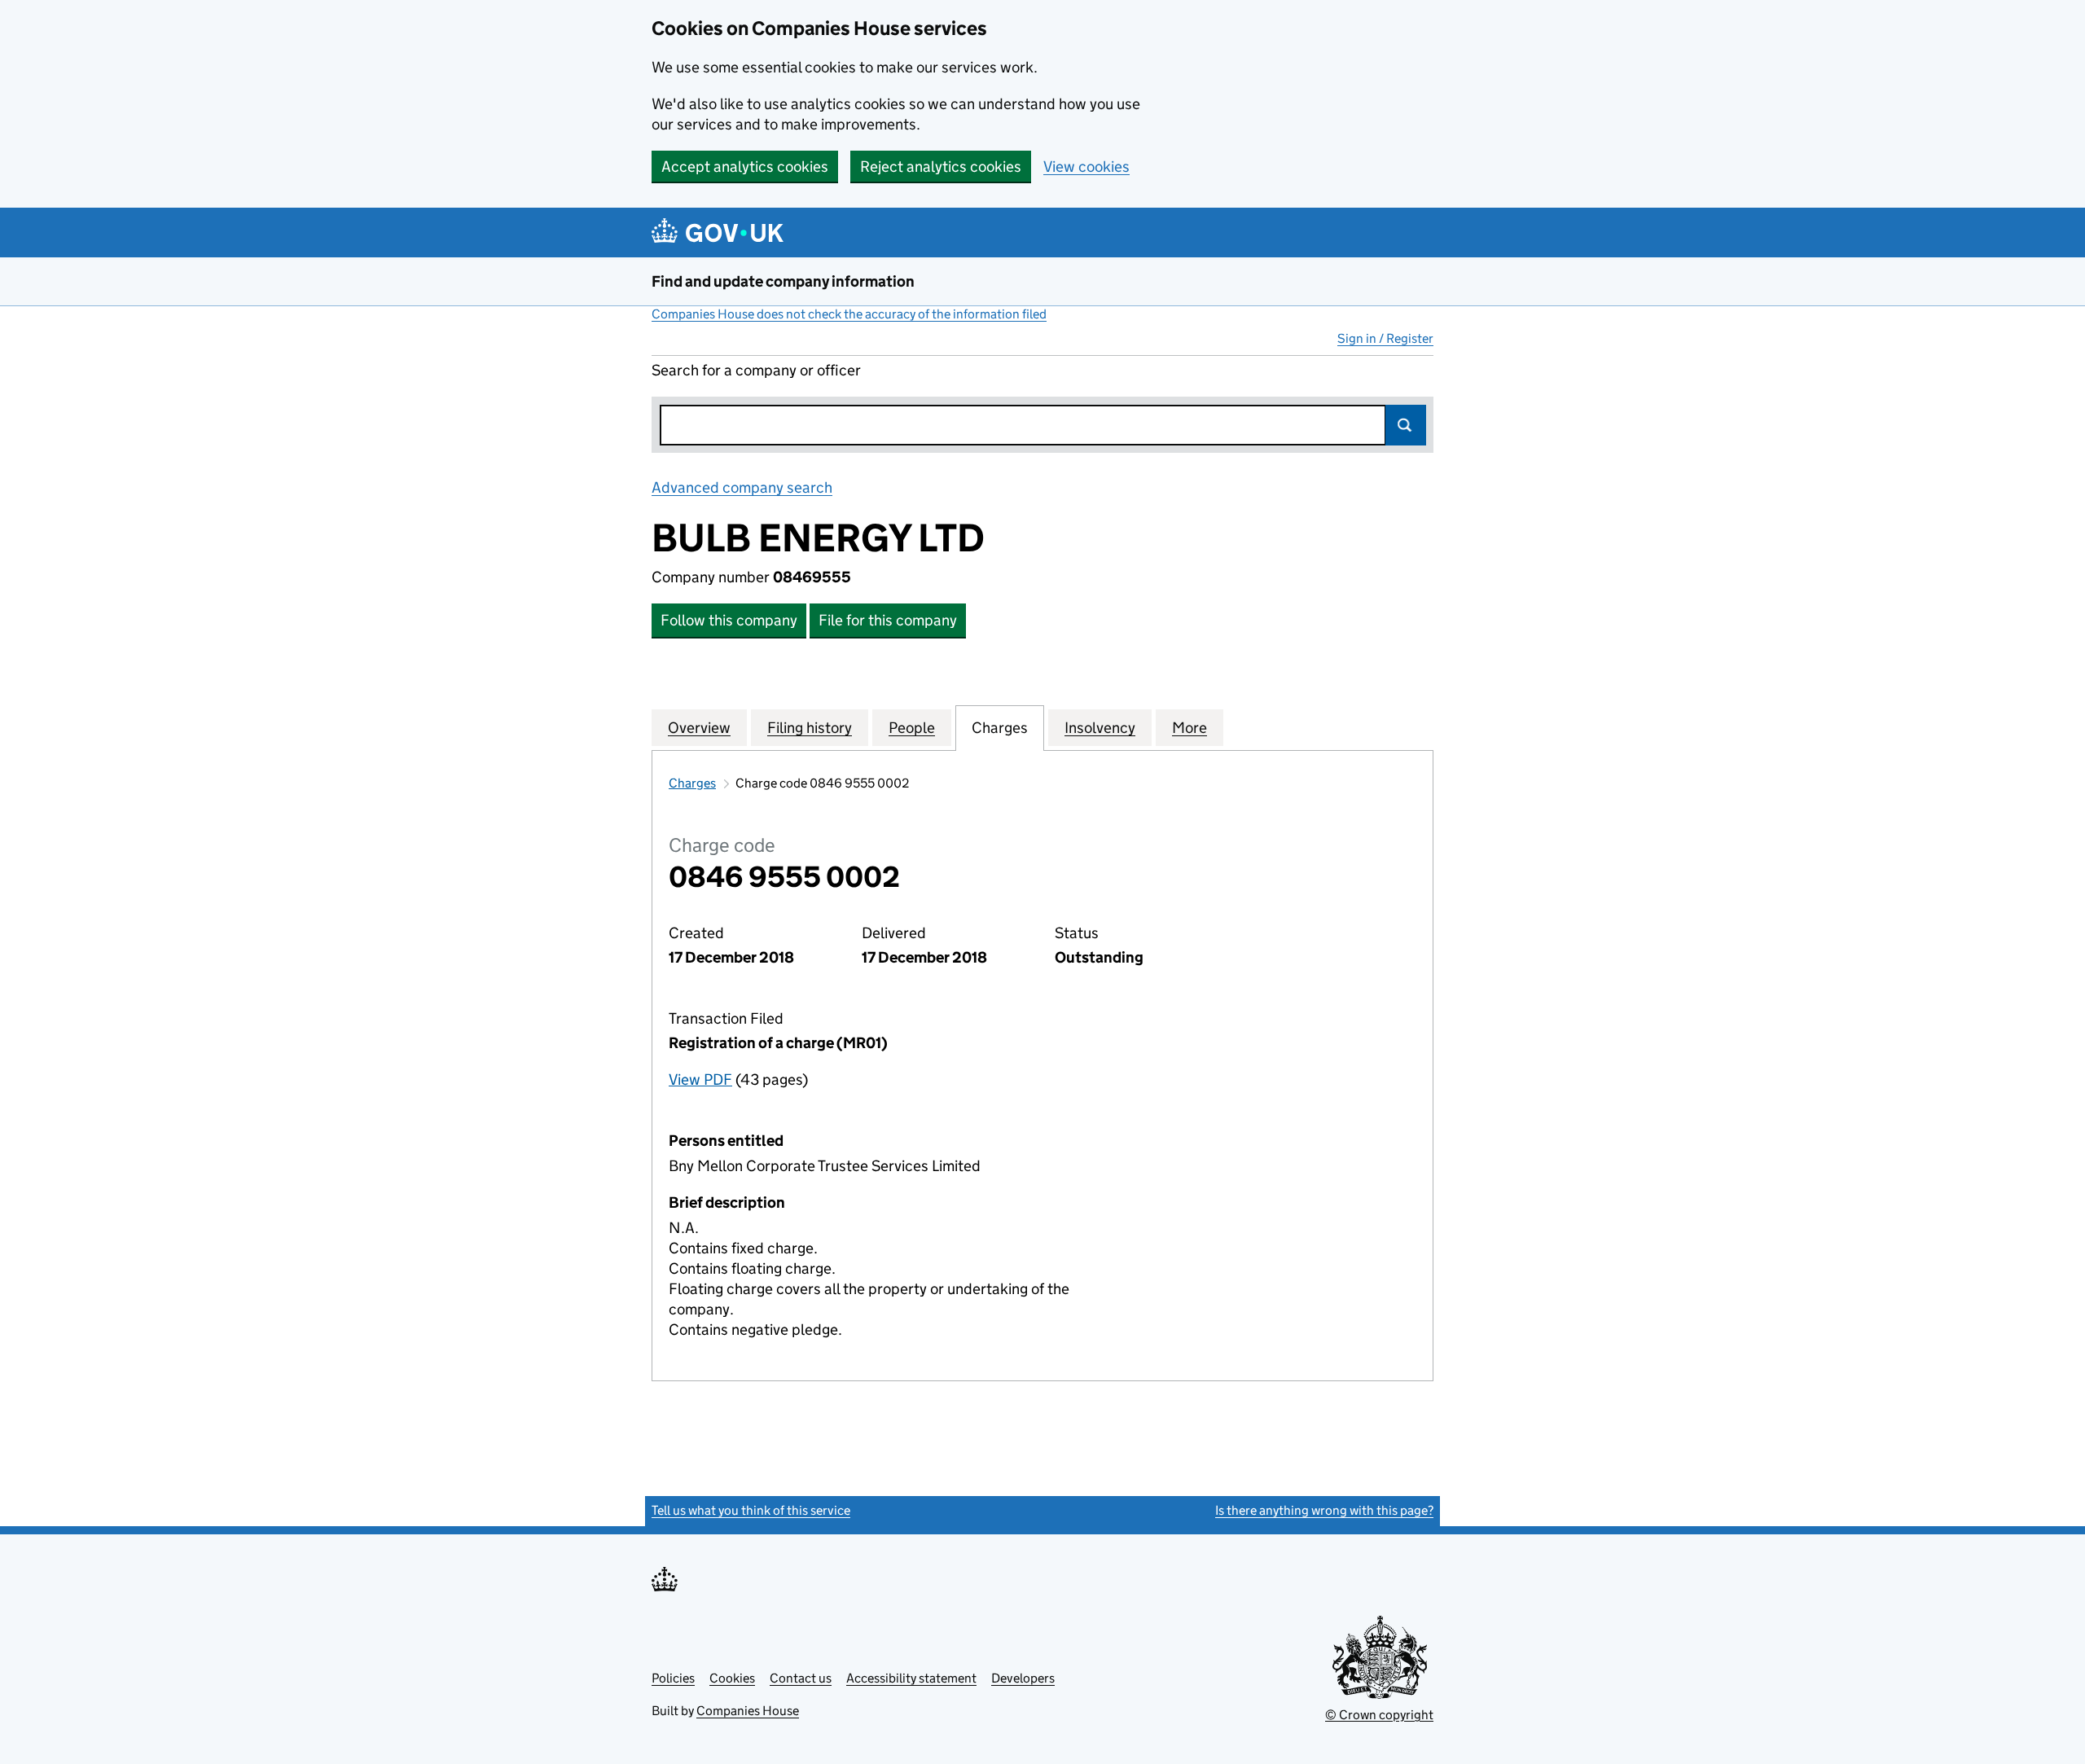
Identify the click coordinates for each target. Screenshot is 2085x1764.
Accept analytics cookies (745, 167)
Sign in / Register (1385, 338)
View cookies (1086, 167)
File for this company (888, 620)
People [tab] (912, 728)
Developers (1023, 1678)
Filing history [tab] (810, 728)
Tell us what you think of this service (751, 1510)
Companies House (748, 1711)
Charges (692, 783)
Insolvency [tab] (1100, 728)
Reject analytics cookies (941, 167)
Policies (673, 1678)
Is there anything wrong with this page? (1324, 1510)
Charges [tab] (1000, 728)
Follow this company (729, 620)
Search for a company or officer (756, 370)
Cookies (732, 1678)
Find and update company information (783, 281)
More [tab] (1190, 728)
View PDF (700, 1079)
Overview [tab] (699, 728)
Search (1406, 425)
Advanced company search (742, 487)
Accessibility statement (911, 1678)
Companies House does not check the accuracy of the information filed (849, 314)
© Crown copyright (1379, 1715)
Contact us (801, 1678)
